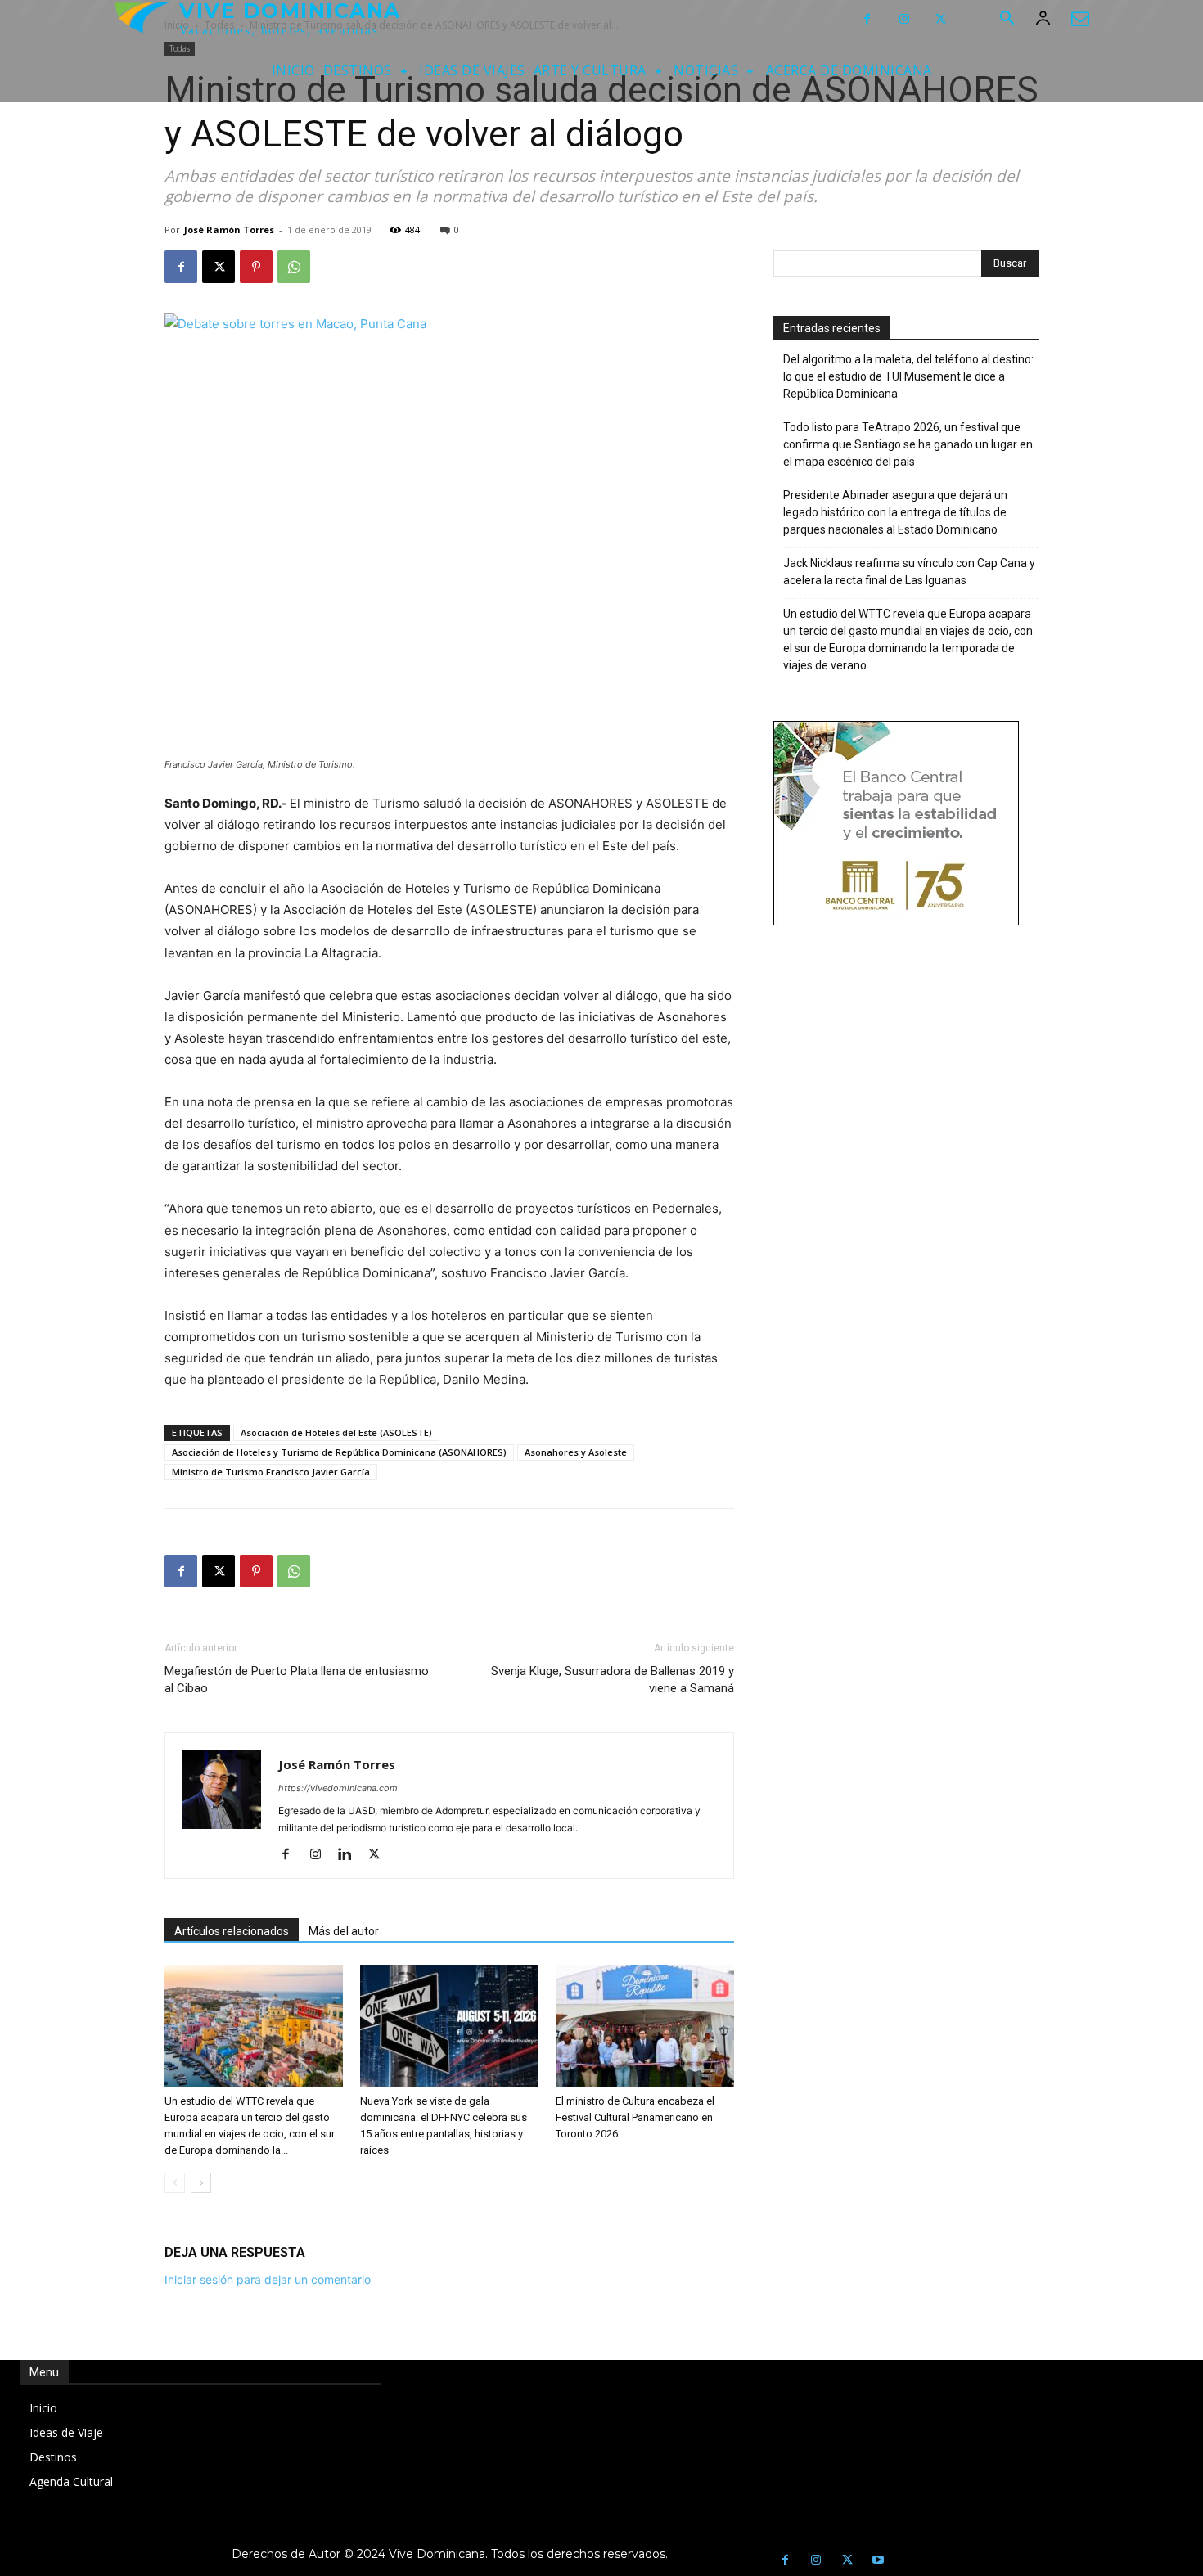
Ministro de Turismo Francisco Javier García (271, 1472)
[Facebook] (867, 19)
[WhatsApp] (294, 267)
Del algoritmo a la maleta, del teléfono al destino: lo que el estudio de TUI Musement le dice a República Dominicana (908, 376)
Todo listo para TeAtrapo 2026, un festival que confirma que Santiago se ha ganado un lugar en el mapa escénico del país (908, 444)
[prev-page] (175, 2183)
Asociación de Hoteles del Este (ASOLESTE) (336, 1432)
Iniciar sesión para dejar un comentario (268, 2279)
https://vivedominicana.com (338, 1788)
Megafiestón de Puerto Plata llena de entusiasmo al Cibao (297, 1680)
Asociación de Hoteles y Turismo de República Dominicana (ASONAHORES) (339, 1452)
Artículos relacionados (232, 1931)
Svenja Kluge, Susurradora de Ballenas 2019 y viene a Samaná (613, 1680)
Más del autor (344, 1931)
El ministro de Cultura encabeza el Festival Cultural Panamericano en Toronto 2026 (635, 2117)
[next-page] (201, 2183)
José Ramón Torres (229, 230)
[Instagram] (904, 19)
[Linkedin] (351, 1855)
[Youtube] (878, 2560)
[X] (941, 19)
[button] (1007, 20)
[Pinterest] (256, 267)
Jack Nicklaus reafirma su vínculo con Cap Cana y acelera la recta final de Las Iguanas (909, 572)
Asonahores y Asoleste (576, 1452)
